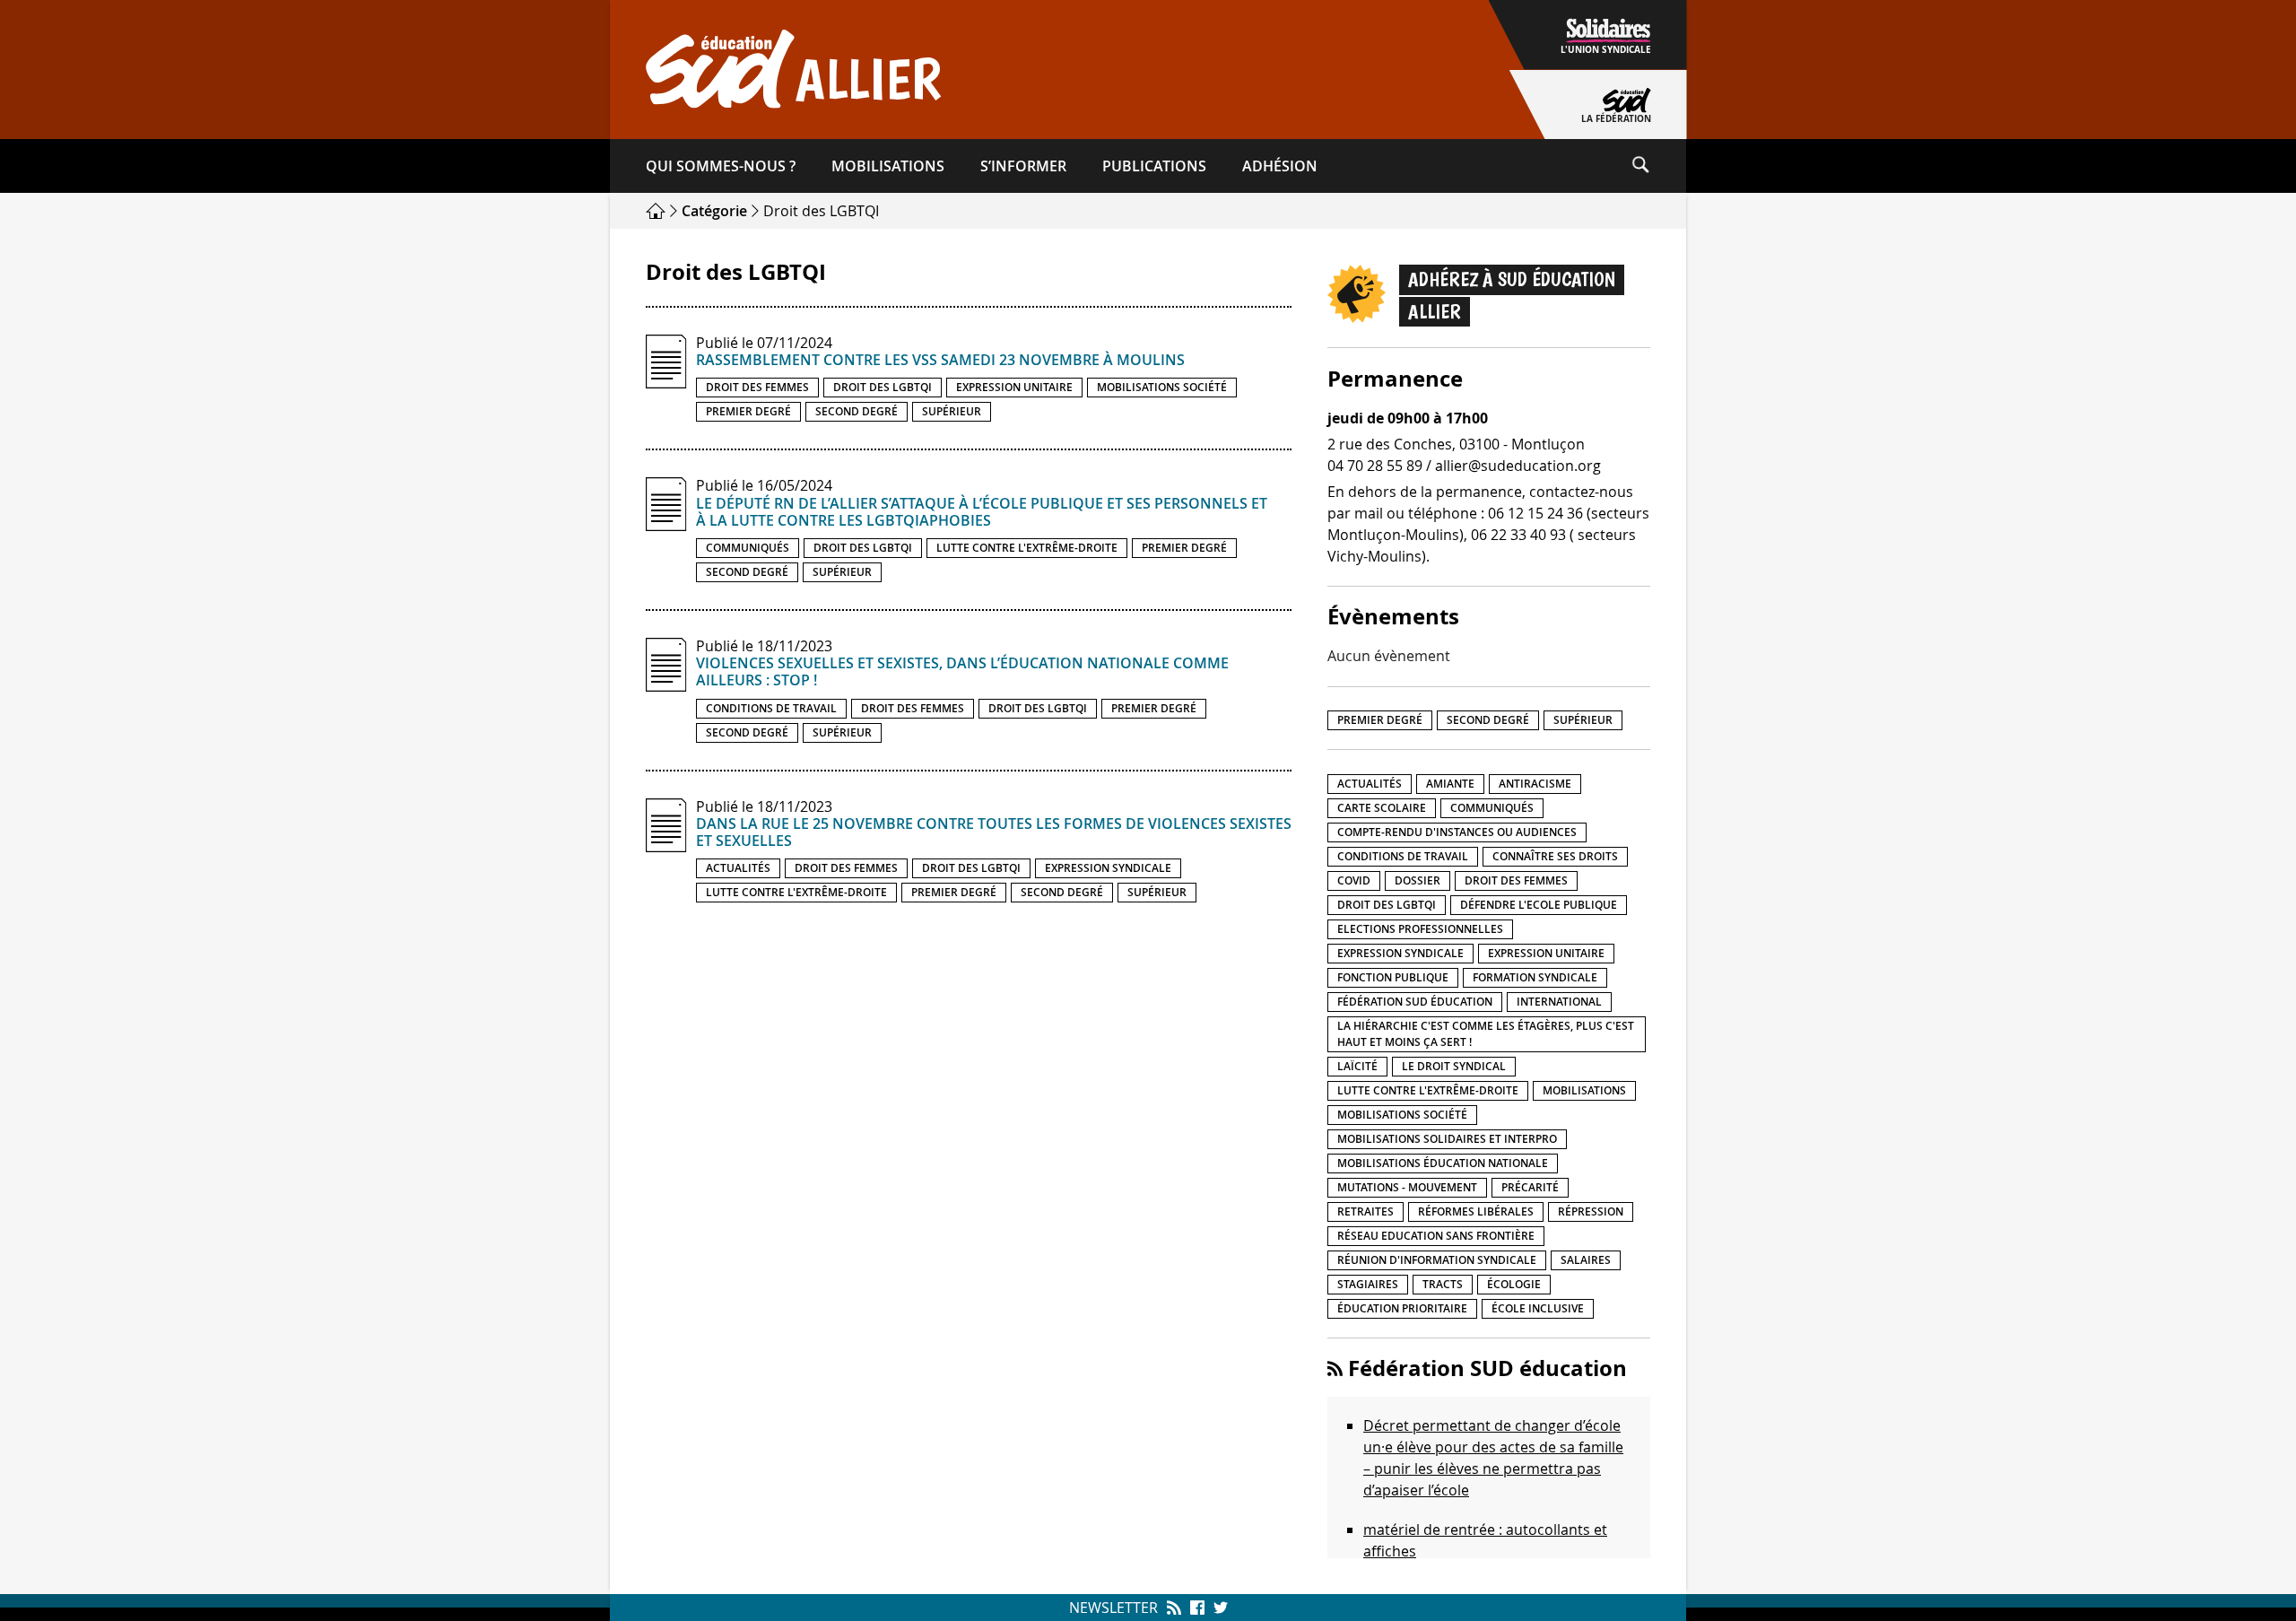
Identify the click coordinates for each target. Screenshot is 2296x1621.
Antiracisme (1535, 784)
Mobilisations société (1162, 387)
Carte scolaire (1382, 808)
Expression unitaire (1014, 387)
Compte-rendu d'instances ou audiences (1457, 832)
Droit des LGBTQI (883, 387)
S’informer (1023, 166)
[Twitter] (1218, 1608)
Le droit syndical (1454, 1066)
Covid (1354, 880)
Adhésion (1280, 166)
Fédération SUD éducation (1415, 1002)
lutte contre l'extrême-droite (1027, 548)
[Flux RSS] (1174, 1608)
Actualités (738, 868)
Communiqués (748, 548)
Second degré (857, 411)
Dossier (1418, 880)
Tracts (1443, 1284)
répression (1591, 1211)
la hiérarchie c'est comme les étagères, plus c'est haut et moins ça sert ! (1486, 1034)
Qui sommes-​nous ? (721, 166)
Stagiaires (1368, 1284)
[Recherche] (1658, 166)
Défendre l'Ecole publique (1539, 905)
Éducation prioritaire (1402, 1308)
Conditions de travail (771, 708)
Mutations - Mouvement (1407, 1187)
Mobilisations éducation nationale (1443, 1163)
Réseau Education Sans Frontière (1436, 1236)
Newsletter (1113, 1608)
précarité (1530, 1187)
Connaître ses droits (1555, 856)
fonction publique (1393, 977)
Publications (1154, 166)
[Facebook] (1197, 1608)
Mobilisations (888, 166)
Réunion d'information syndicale (1437, 1260)
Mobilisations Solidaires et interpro (1447, 1139)
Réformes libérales (1476, 1211)
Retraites (1365, 1211)
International (1559, 1002)
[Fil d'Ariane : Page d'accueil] (658, 211)
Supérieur (952, 411)
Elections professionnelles (1420, 929)
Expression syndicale (1108, 868)
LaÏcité (1357, 1066)
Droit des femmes (757, 387)
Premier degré (748, 411)
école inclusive (1538, 1308)
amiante (1450, 784)
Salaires (1586, 1260)
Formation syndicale (1535, 977)
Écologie (1514, 1284)
